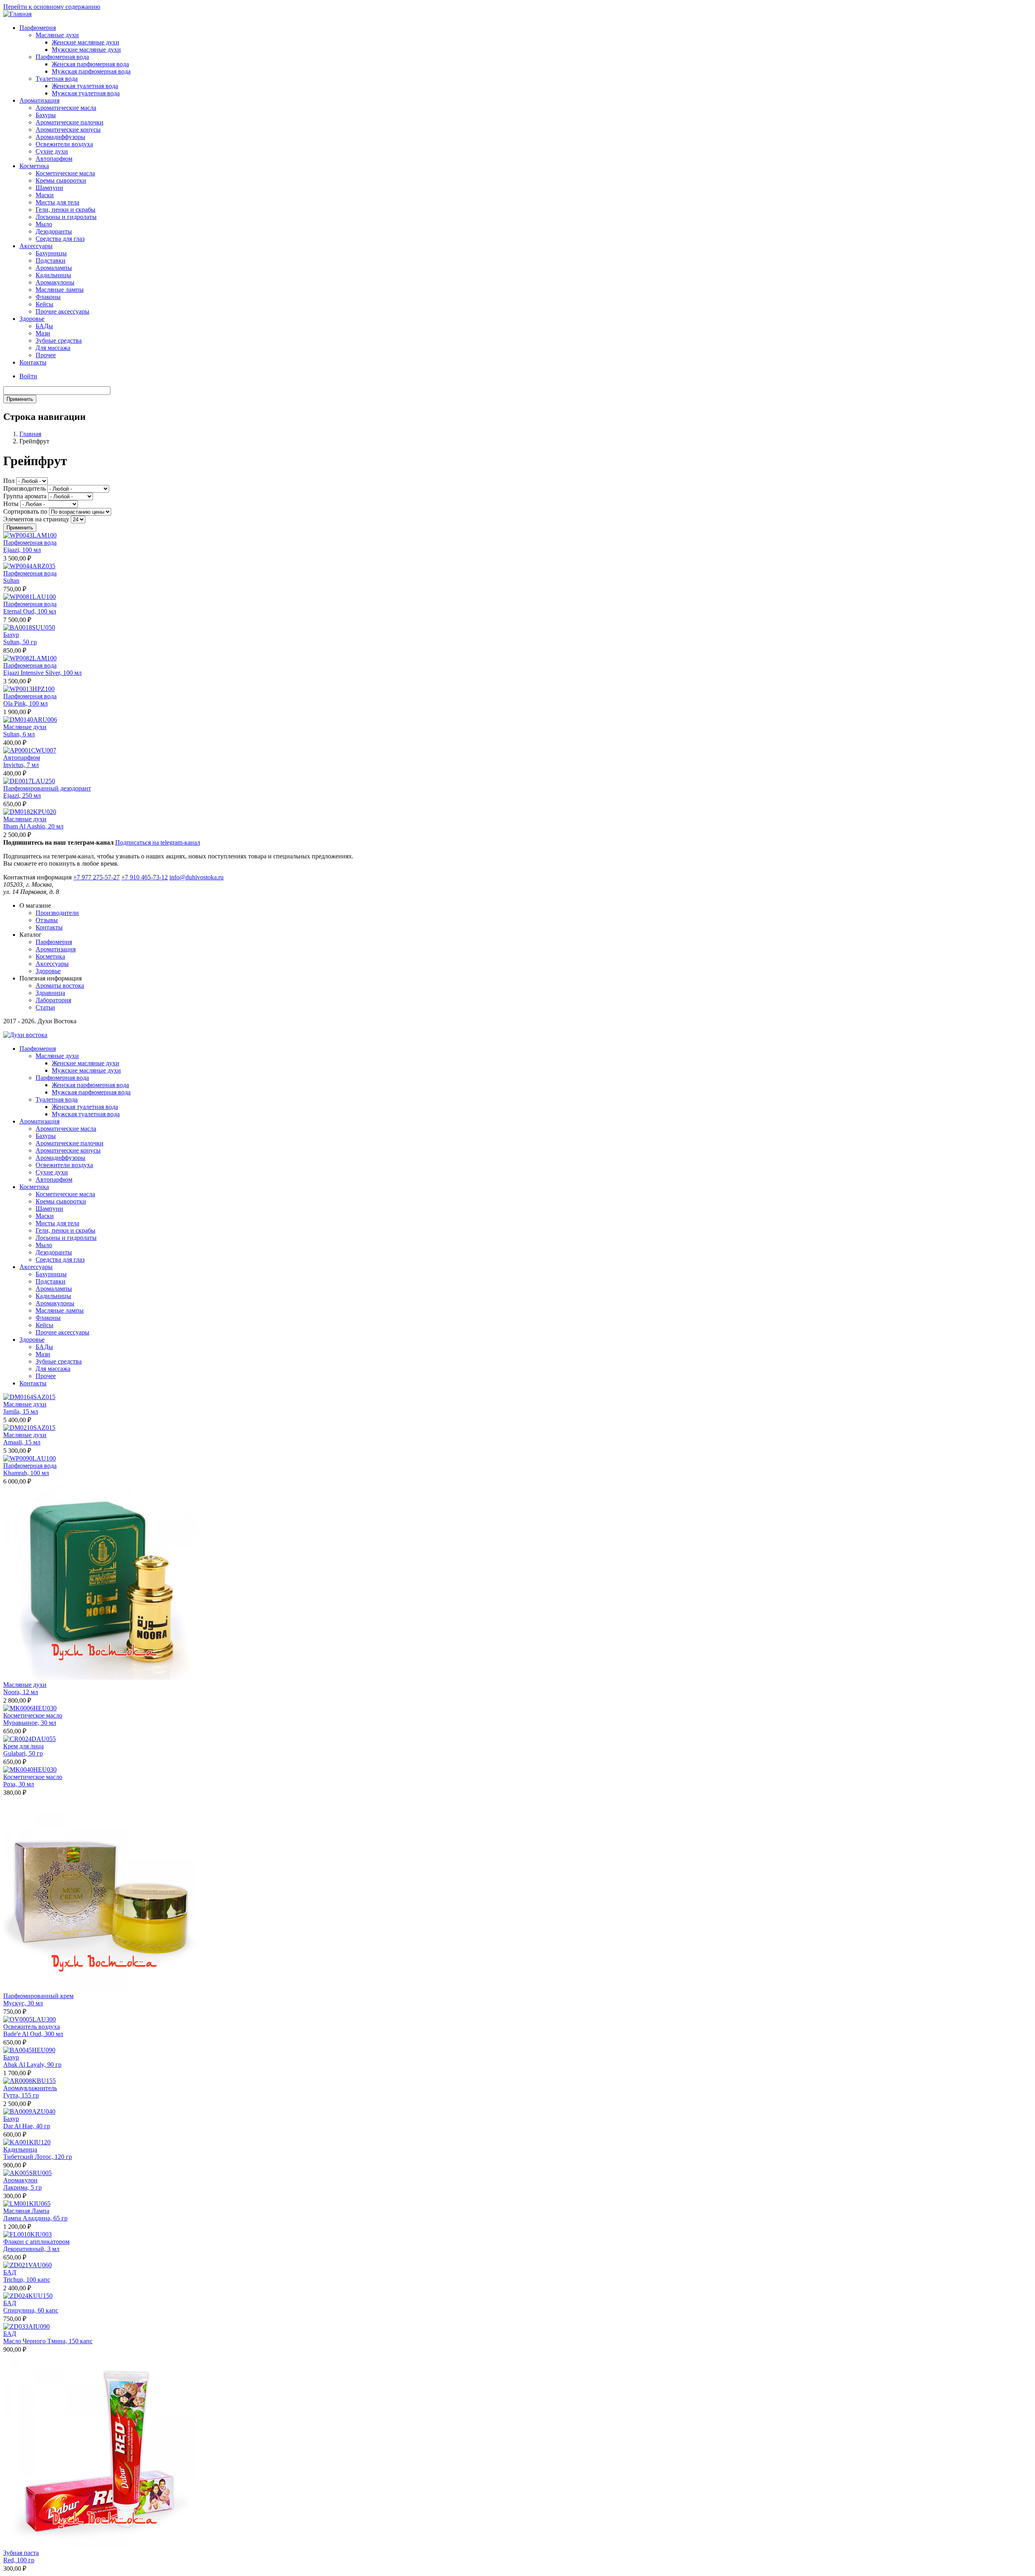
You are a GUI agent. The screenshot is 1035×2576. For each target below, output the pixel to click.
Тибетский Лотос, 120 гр (38, 2157)
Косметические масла (65, 173)
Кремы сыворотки (61, 180)
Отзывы (47, 920)
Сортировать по (25, 511)
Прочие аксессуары (62, 311)
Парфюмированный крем (38, 1996)
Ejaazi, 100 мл (22, 550)
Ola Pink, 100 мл (25, 703)
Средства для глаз (60, 239)
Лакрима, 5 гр (22, 2187)
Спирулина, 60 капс (31, 2310)
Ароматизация (39, 100)
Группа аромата (25, 496)
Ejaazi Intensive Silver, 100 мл (42, 673)
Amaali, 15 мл (22, 1442)
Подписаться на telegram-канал (158, 842)
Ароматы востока (60, 985)
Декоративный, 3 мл (31, 2249)
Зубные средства (59, 340)
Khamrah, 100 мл (26, 1473)
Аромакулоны (55, 282)
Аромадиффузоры (60, 137)
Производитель (24, 488)
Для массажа (53, 348)
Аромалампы (54, 268)
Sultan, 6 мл (19, 734)
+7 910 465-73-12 (145, 877)
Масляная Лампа (26, 2211)
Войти (28, 376)
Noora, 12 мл (21, 1692)
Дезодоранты (54, 231)
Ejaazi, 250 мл (22, 796)
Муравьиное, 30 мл (30, 1723)
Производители (57, 913)
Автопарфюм (54, 159)
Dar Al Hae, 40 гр (27, 2126)
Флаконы (48, 297)
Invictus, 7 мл (21, 765)
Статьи (45, 1007)
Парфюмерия (38, 28)
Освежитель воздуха (32, 2027)
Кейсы (44, 304)
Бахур (11, 635)
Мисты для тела (57, 202)
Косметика (34, 166)
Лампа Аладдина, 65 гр (35, 2218)
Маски (45, 195)
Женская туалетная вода (85, 86)
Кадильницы (53, 275)
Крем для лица (23, 1746)
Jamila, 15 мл (21, 1411)
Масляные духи (57, 35)
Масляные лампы (60, 290)
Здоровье (32, 319)
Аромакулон (20, 2180)
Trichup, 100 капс (27, 2280)
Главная (30, 434)
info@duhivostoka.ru (196, 877)
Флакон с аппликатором (36, 2242)
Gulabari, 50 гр (23, 1753)
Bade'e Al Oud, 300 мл (33, 2034)
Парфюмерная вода (62, 57)
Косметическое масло (33, 1715)
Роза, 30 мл (19, 1784)
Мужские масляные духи (86, 50)
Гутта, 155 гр (21, 2095)
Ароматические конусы (68, 130)
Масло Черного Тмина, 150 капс (48, 2341)
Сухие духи (52, 151)
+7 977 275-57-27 (96, 877)
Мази (43, 333)
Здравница (50, 993)
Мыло (44, 224)
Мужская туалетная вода (86, 93)
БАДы (44, 326)
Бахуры (46, 115)
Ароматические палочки (70, 122)
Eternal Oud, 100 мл (30, 611)
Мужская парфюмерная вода (91, 71)
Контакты (33, 362)
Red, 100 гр (19, 2560)
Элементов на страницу (36, 519)
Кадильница (20, 2149)
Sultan (11, 581)
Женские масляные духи (86, 42)
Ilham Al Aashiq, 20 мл (33, 826)
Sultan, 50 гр (20, 642)
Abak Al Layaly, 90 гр (32, 2065)
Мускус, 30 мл (23, 2003)
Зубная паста (21, 2553)
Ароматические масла (66, 108)
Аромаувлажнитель (30, 2088)
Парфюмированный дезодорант (47, 788)
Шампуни (49, 188)
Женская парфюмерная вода (90, 64)
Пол (9, 481)
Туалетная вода (57, 79)
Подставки (51, 260)
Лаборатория (53, 1000)
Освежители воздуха (64, 144)
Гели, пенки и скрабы (65, 210)
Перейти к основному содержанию (52, 7)
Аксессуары (36, 246)
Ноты (11, 504)
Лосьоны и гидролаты (66, 217)
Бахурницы (51, 253)
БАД (10, 2272)
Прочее (46, 355)
